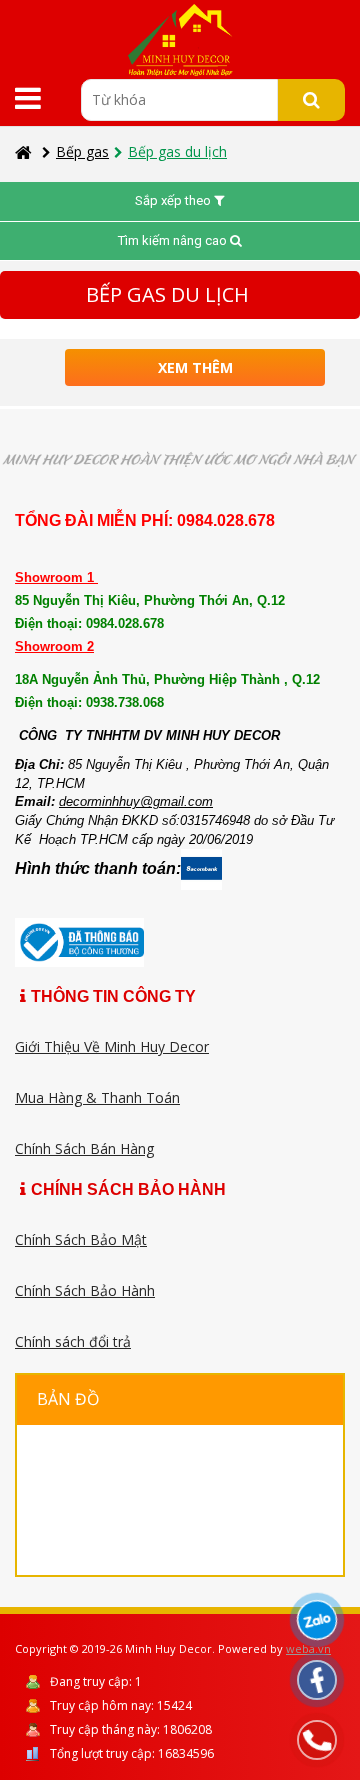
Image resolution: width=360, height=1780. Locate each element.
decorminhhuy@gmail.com (136, 801)
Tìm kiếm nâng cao (174, 240)
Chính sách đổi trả (73, 1341)
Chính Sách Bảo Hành (85, 1290)
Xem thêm (195, 367)
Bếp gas (82, 151)
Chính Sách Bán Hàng (84, 1148)
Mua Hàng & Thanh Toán (97, 1097)
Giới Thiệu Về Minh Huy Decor (112, 1046)
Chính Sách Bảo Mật (81, 1239)
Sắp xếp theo (174, 200)
